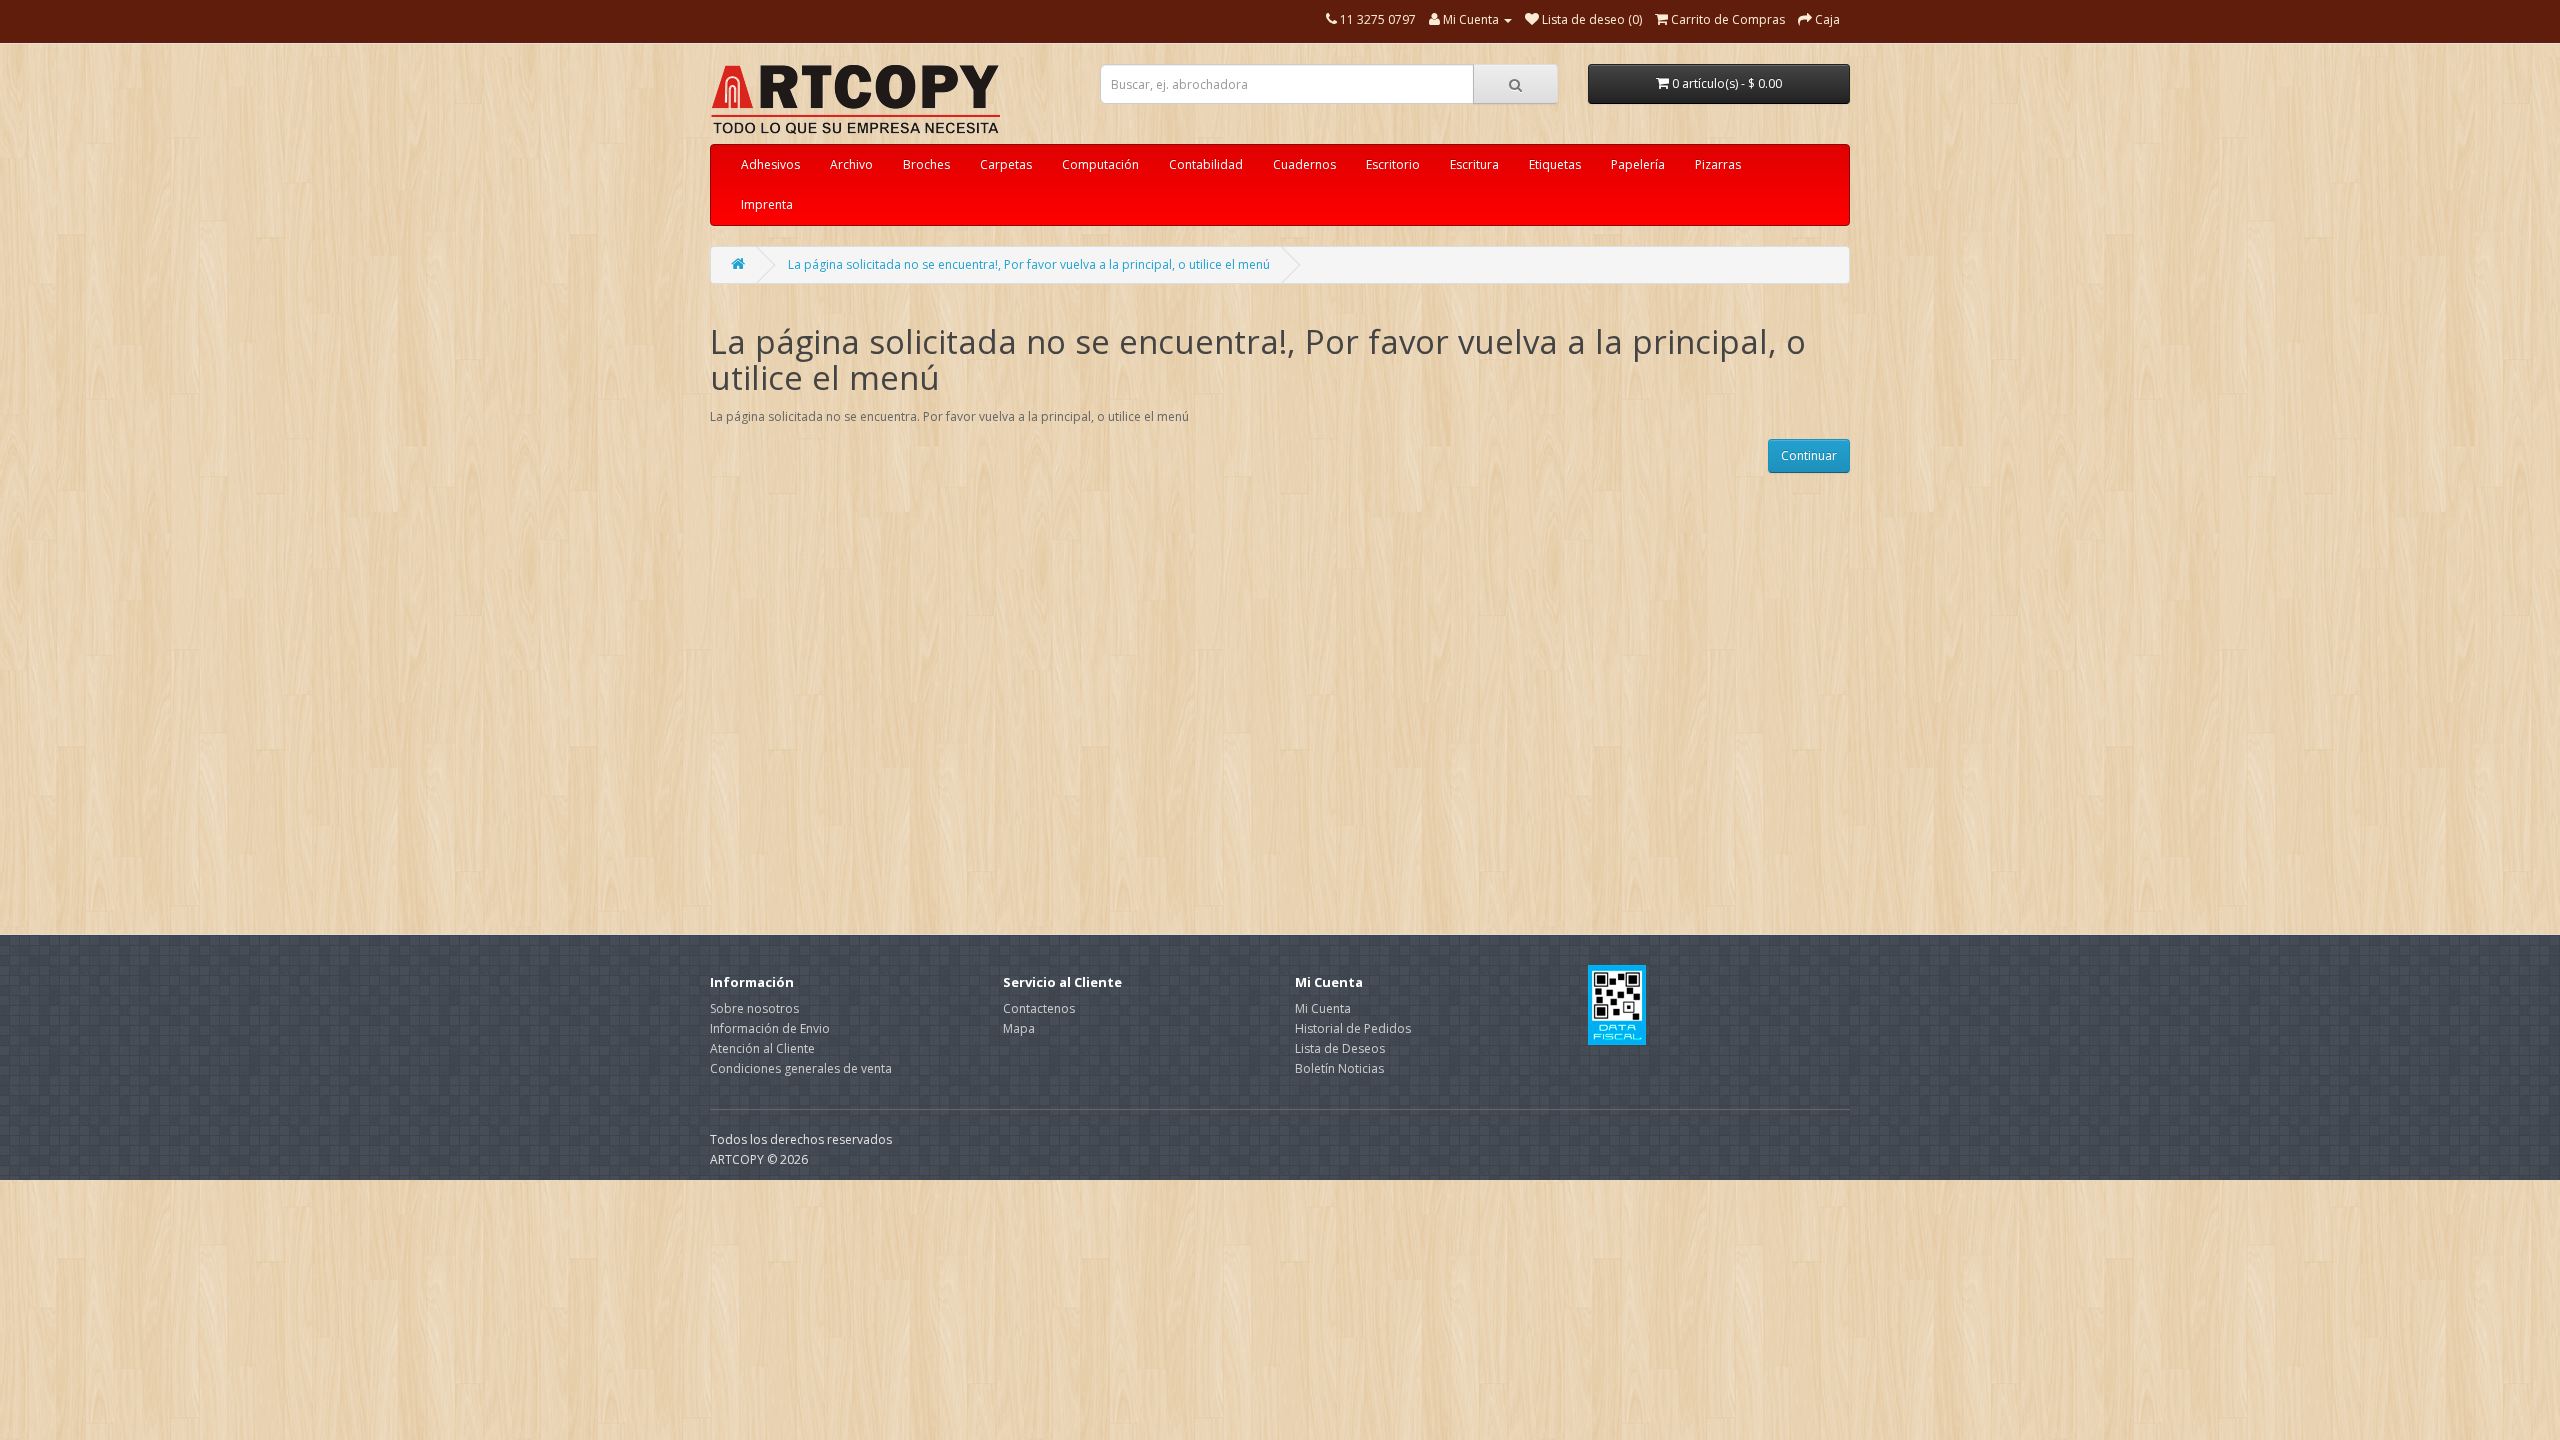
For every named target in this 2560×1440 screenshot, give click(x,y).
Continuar (1809, 455)
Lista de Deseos (1340, 1048)
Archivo (851, 164)
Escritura (1474, 164)
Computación (1100, 164)
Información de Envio (770, 1028)
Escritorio (1393, 164)
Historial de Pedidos (1353, 1028)
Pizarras (1718, 164)
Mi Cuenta (1323, 1008)
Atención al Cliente (762, 1048)
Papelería (1638, 164)
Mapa (1019, 1028)
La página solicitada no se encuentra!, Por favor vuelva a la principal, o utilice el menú (1029, 264)
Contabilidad (1206, 164)
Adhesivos (770, 164)
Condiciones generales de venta (801, 1068)
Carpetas (1006, 164)
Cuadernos (1304, 164)
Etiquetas (1555, 164)
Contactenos (1039, 1008)
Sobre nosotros (754, 1008)
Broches (926, 164)
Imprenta (767, 204)
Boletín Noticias (1339, 1068)
